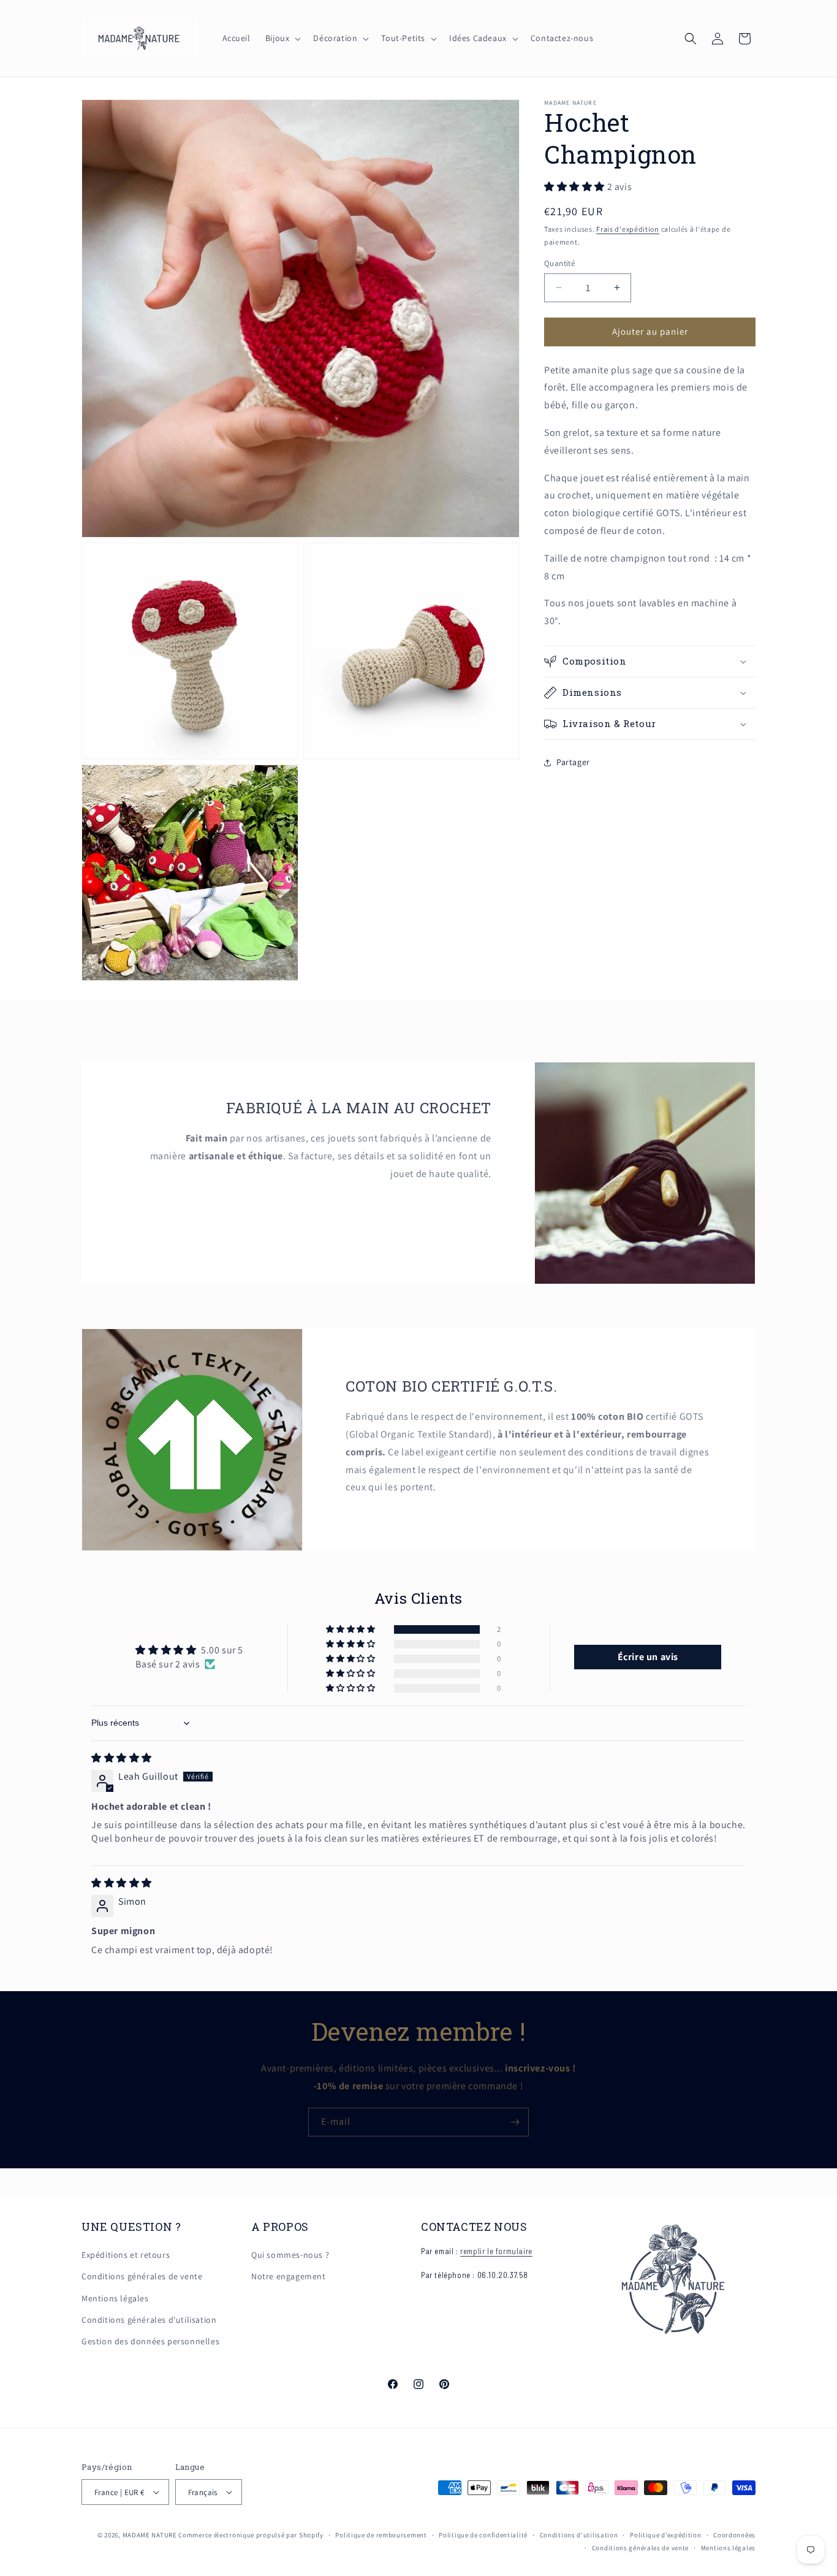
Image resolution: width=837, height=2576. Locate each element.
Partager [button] (573, 762)
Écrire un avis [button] (648, 1657)
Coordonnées (734, 2535)
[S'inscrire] (515, 2122)
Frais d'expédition (628, 229)
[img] (122, 1758)
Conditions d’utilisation (579, 2535)
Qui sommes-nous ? (290, 2255)
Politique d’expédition (665, 2535)
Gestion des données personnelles (150, 2341)
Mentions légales (115, 2298)
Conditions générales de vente (142, 2276)
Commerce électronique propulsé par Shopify (251, 2535)
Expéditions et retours (126, 2255)
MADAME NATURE (150, 2535)
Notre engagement (289, 2276)
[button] (282, 38)
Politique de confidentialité (483, 2535)
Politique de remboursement (381, 2535)
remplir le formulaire (496, 2251)
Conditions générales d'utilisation (149, 2320)
